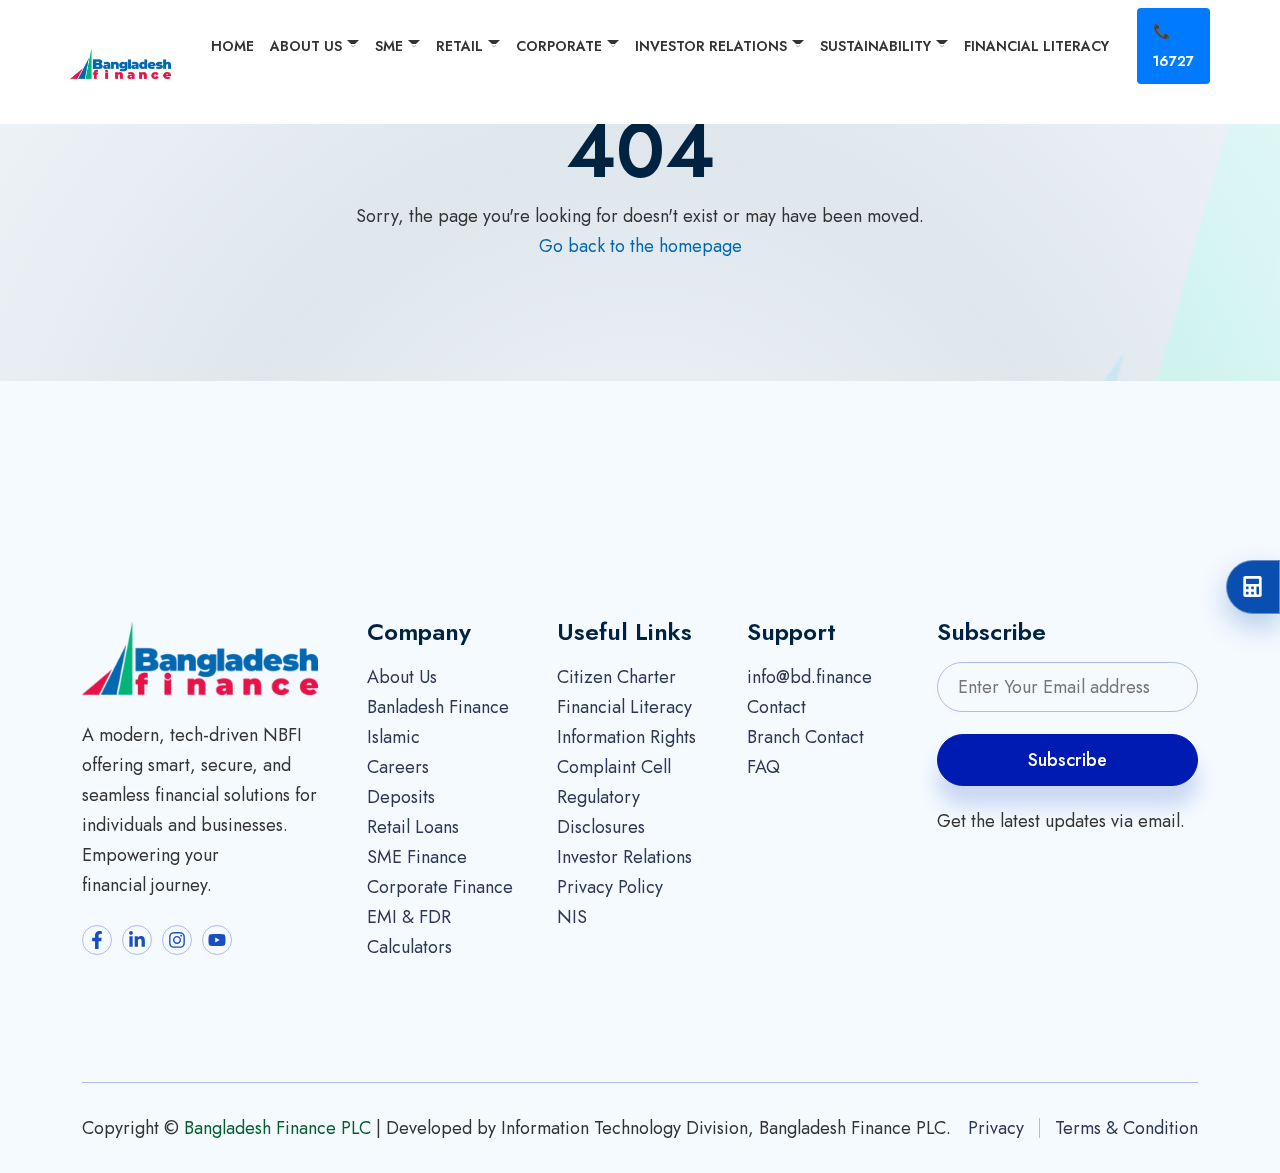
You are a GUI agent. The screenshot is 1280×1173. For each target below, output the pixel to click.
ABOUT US (306, 46)
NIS (572, 917)
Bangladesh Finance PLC (277, 1128)
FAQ (763, 767)
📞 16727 (1173, 46)
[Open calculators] (1253, 587)
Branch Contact (805, 737)
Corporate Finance (440, 887)
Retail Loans (413, 827)
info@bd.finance (809, 677)
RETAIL (459, 46)
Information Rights (626, 737)
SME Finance (417, 857)
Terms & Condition (1126, 1128)
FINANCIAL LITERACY (1036, 46)
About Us (402, 677)
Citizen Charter (616, 677)
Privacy (996, 1128)
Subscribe (1067, 760)
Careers (398, 767)
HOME (232, 46)
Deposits (401, 797)
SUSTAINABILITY (875, 46)
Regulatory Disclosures (601, 812)
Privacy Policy (610, 887)
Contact (776, 707)
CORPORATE (559, 46)
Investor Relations (624, 857)
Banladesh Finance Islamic (438, 722)
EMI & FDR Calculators (409, 932)
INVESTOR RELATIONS (711, 46)
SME (389, 46)
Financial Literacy (624, 707)
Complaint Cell (614, 767)
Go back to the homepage (640, 246)
